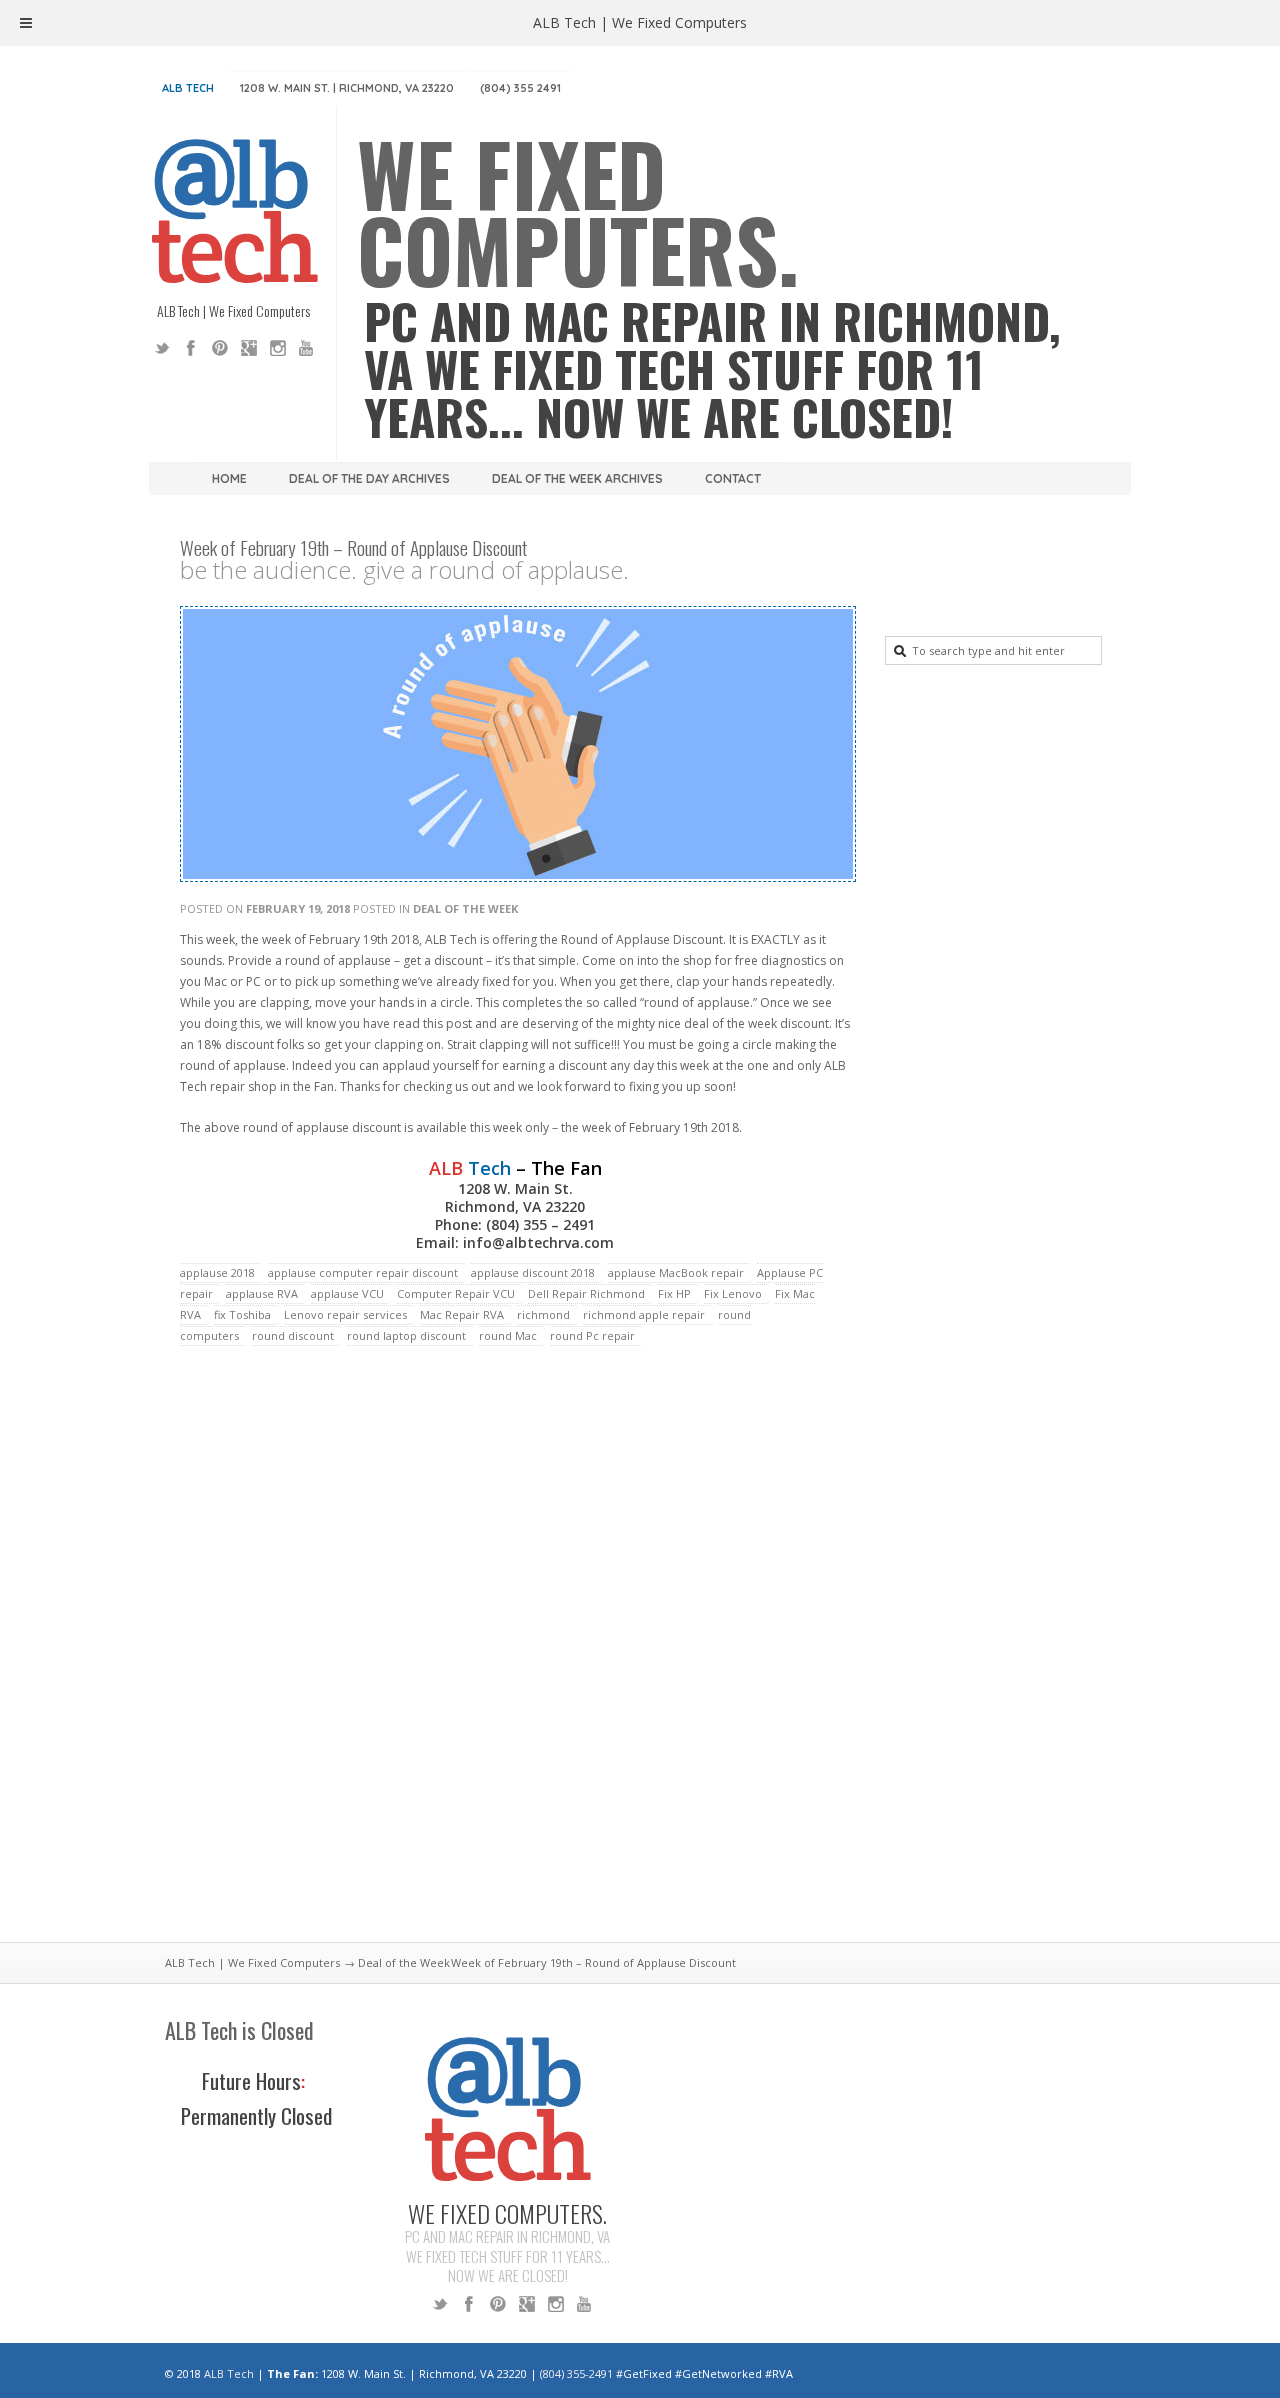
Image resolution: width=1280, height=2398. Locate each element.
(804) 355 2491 (520, 88)
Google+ (249, 348)
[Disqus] (515, 1656)
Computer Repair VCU (456, 1293)
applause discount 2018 (533, 1272)
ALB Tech (188, 88)
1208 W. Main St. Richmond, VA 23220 (515, 1197)
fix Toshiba (242, 1314)
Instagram (278, 348)
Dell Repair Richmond (586, 1293)
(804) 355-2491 (576, 2373)
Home (229, 478)
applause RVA (262, 1293)
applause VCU (347, 1293)
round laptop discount (406, 1335)
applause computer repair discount (363, 1272)
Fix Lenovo (733, 1293)
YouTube (307, 348)
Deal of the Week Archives (577, 478)
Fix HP (674, 1293)
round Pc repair (592, 1335)
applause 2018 (217, 1272)
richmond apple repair (644, 1314)
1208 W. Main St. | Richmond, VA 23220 (347, 88)
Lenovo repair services (345, 1314)
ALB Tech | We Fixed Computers (252, 1962)
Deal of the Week (465, 908)
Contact (733, 478)
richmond (543, 1314)
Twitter (162, 348)
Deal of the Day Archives (369, 478)
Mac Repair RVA (462, 1314)
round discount (293, 1335)
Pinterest (220, 348)
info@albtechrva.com (538, 1242)
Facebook (191, 348)
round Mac (508, 1335)
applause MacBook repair (676, 1272)
